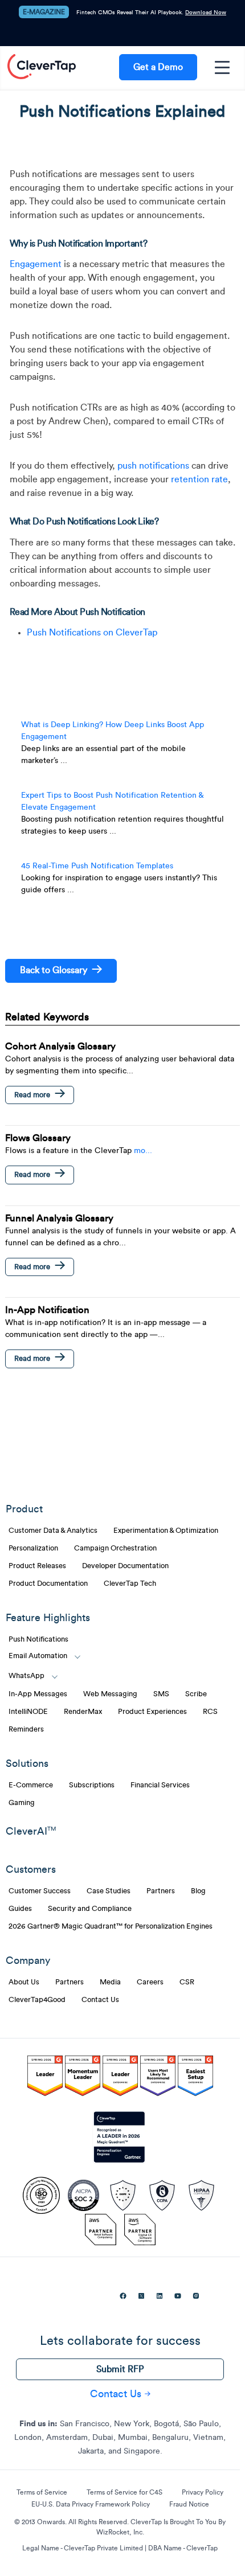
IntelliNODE (28, 1712)
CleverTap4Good (37, 2000)
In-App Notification (47, 1310)
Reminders (26, 1729)
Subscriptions (92, 1785)
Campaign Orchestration (115, 1548)
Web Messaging (110, 1694)
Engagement (36, 264)
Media (110, 1982)
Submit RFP (120, 2369)
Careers (150, 1982)
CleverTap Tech (130, 1584)
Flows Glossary (38, 1138)
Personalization (33, 1548)
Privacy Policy (203, 2492)
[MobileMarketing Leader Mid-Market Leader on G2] (45, 2078)
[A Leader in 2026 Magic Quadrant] (120, 2138)
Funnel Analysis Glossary (59, 1218)
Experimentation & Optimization (166, 1531)
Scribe (196, 1694)
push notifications (153, 466)
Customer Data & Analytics (53, 1531)
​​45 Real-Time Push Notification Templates (97, 866)
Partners (161, 1891)
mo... (143, 1151)
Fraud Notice (189, 2504)
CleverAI (31, 1831)
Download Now (206, 13)
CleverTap (42, 67)
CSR (187, 1982)
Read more (32, 1095)
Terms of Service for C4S (124, 2492)
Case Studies (109, 1891)
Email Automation (38, 1656)
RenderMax (83, 1712)
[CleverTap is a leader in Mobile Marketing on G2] (83, 2078)
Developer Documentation (125, 1566)
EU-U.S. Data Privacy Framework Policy (91, 2504)
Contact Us (100, 2000)
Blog (198, 1891)
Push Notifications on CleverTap (92, 633)
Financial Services (160, 1785)
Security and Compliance (90, 1909)
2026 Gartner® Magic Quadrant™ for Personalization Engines (111, 1926)
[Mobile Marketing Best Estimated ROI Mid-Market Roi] (120, 2078)
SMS (161, 1694)
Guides (20, 1909)
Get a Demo (158, 67)
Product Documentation (48, 1584)
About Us (24, 1982)
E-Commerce (31, 1785)
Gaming (22, 1803)
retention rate (199, 479)
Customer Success (40, 1891)
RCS (210, 1712)
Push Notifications (38, 1639)
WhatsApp (26, 1676)
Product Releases (37, 1566)
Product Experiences (152, 1712)
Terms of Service (42, 2492)
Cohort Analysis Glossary (60, 1046)
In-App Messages (38, 1694)
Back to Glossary (54, 970)
